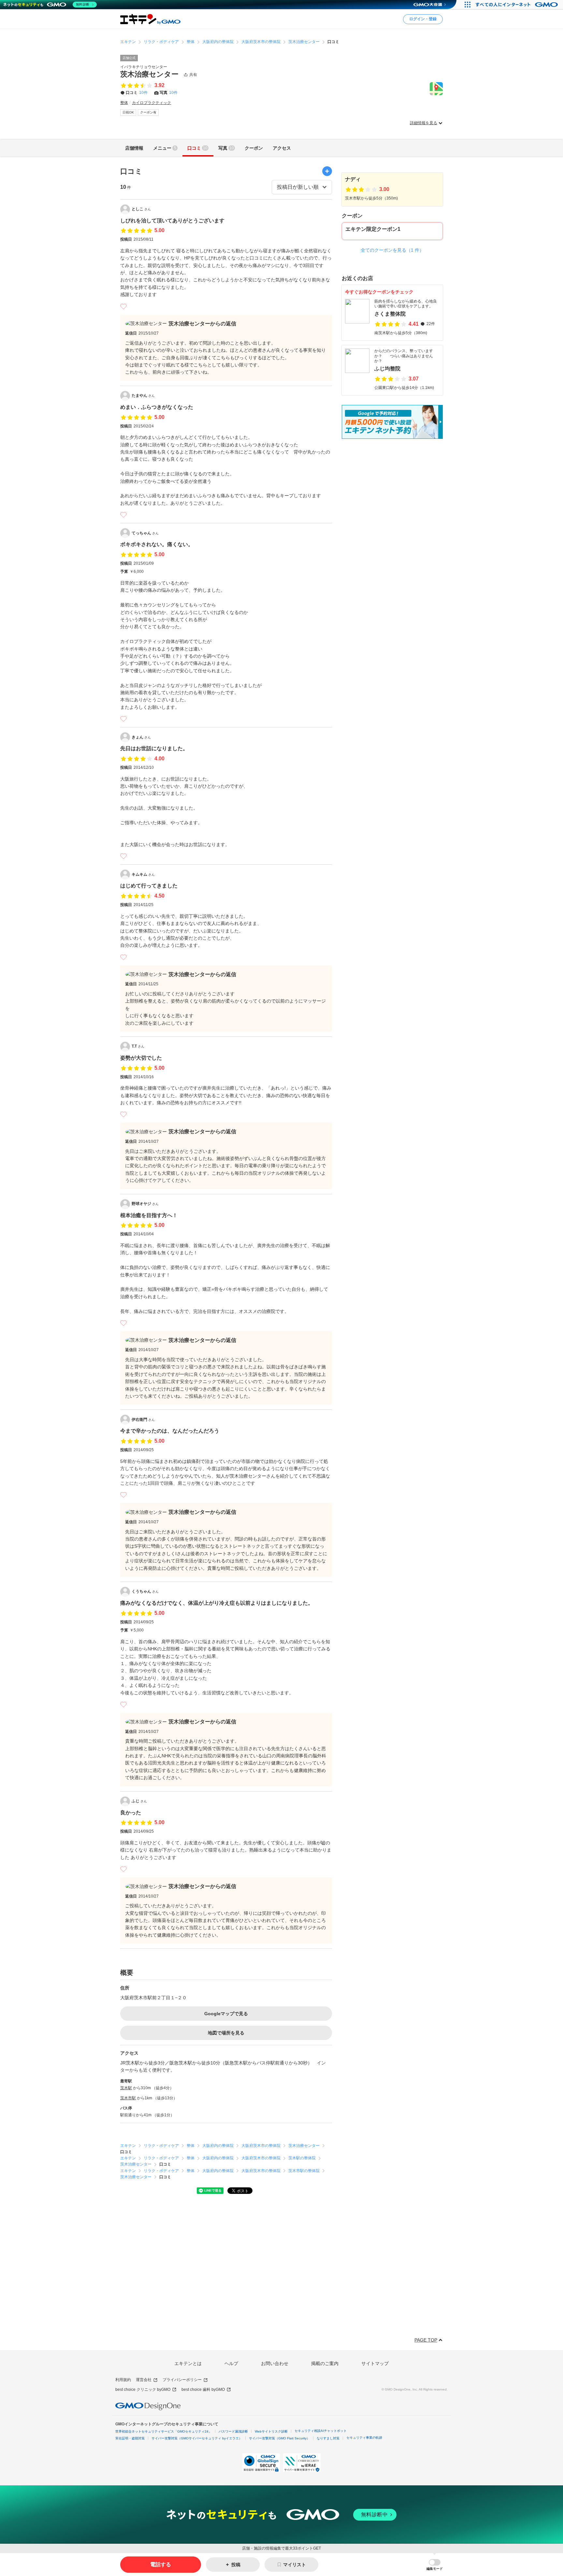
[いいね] (123, 306)
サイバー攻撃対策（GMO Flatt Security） (279, 2438)
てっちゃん (145, 533)
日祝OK (128, 112)
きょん (141, 737)
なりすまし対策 (328, 2438)
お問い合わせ (275, 2363)
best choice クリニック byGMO (143, 2390)
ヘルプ (231, 2363)
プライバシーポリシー (182, 2380)
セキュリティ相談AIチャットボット (321, 2431)
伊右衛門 (143, 1420)
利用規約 (123, 2380)
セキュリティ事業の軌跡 (364, 2438)
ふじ (139, 1801)
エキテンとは (188, 2363)
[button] (435, 2565)
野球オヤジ (145, 1204)
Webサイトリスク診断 (271, 2431)
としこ (141, 209)
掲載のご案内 (325, 2363)
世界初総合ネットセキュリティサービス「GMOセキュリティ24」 (164, 2431)
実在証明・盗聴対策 (130, 2438)
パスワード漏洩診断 (233, 2431)
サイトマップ (375, 2363)
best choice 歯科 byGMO (203, 2390)
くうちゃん (145, 1591)
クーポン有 (148, 112)
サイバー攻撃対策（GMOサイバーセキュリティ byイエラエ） (197, 2438)
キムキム (143, 874)
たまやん (143, 395)
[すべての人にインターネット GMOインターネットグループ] (518, 5)
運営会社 (144, 2380)
